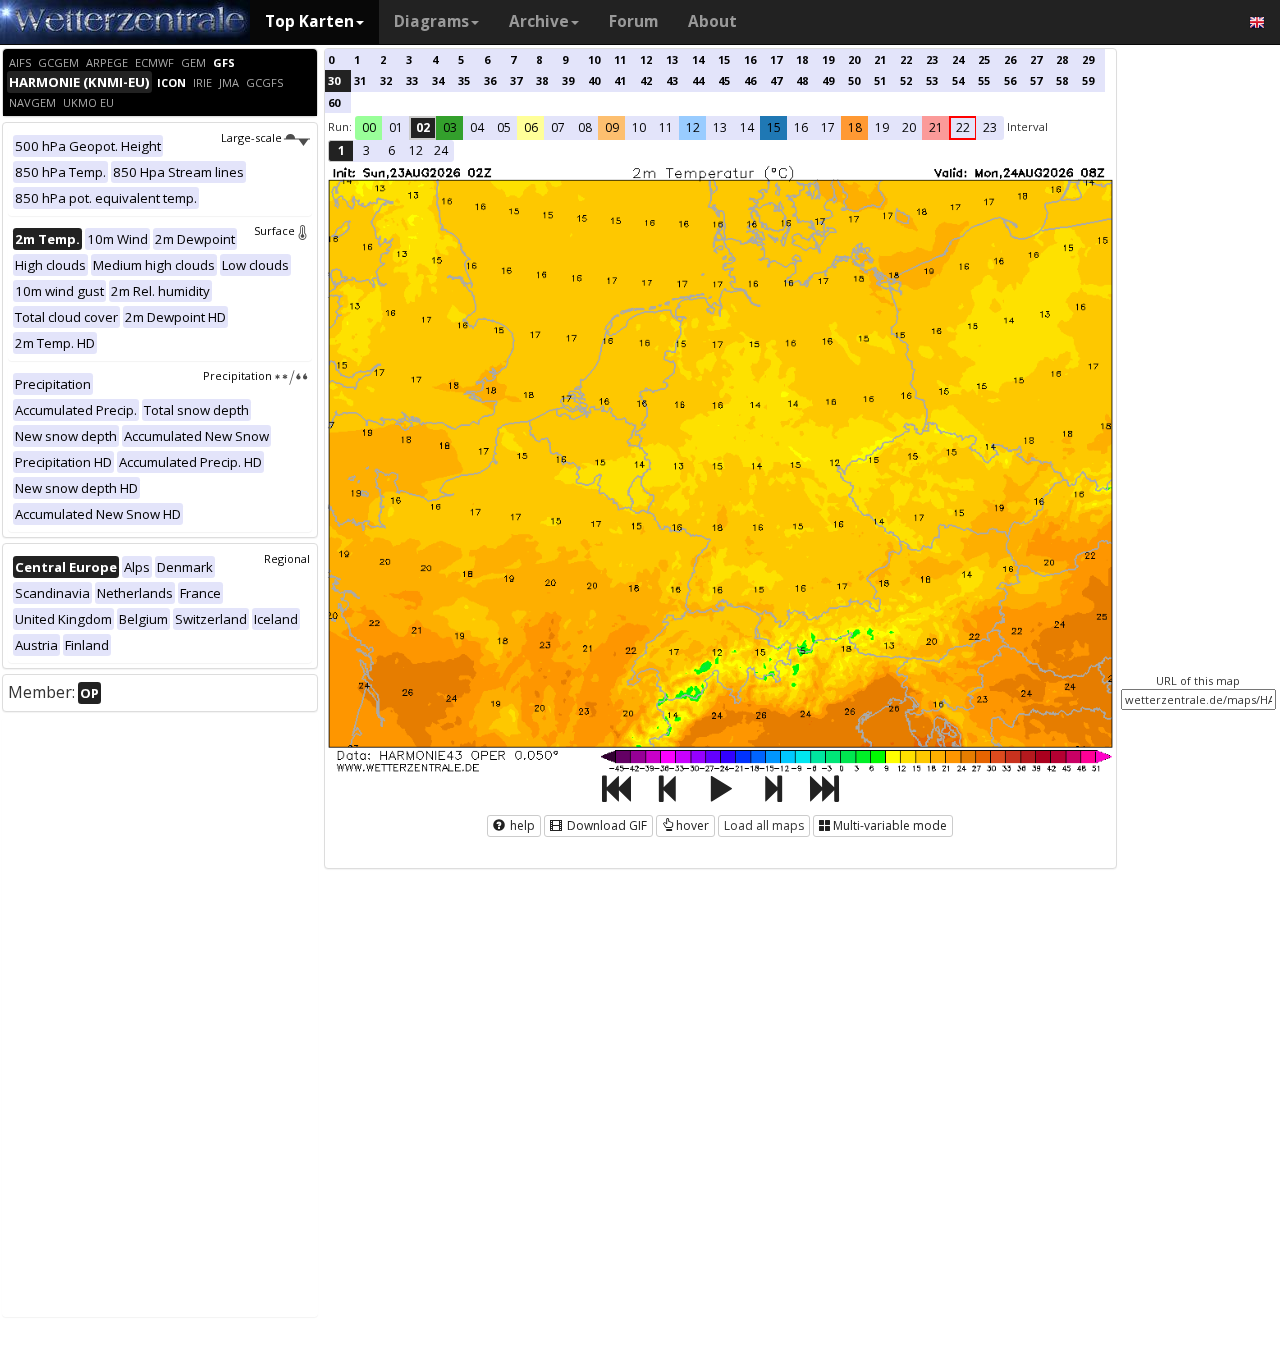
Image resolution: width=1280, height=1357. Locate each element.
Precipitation (237, 375)
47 (776, 80)
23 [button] (990, 127)
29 (1088, 59)
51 (880, 80)
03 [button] (450, 127)
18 (802, 59)
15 (724, 59)
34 (438, 80)
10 (594, 59)
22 (906, 59)
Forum (633, 21)
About (712, 21)
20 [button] (909, 127)
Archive (539, 21)
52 (906, 80)
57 (1036, 80)
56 (1010, 80)
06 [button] (531, 127)
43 (672, 80)
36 (490, 80)
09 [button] (612, 127)
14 (698, 59)
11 (620, 59)
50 (854, 80)
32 (386, 80)
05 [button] (504, 127)
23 (932, 59)
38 (542, 80)
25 (984, 59)
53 (932, 80)
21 (880, 59)
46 (750, 80)
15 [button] (774, 127)
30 (334, 80)
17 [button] (828, 127)
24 (958, 59)
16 (750, 59)
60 (334, 102)
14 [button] (747, 127)
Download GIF (605, 825)
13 (672, 59)
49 (828, 80)
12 (646, 59)
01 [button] (396, 127)
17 (776, 59)
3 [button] (366, 150)
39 (568, 80)
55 (984, 80)
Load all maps (764, 825)
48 (802, 80)
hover (692, 825)
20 (854, 59)
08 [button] (585, 127)
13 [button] (720, 127)
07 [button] (558, 127)
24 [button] (441, 150)
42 (646, 80)
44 (698, 80)
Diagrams (431, 21)
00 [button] (369, 127)
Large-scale (251, 137)
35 (464, 80)
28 (1062, 59)
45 (724, 80)
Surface (274, 230)
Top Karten (309, 21)
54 (958, 80)
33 (412, 80)
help (521, 825)
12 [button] (693, 127)
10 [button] (639, 127)
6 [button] (391, 150)
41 (620, 80)
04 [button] (477, 127)
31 (360, 80)
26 (1010, 59)
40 (594, 80)
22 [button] (963, 127)
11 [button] (666, 127)
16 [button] (801, 127)
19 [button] (882, 127)
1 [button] (341, 150)
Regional (287, 558)
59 (1088, 80)
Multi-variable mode (890, 825)
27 (1036, 59)
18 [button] (855, 127)
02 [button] (423, 127)
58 (1062, 80)
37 (516, 80)
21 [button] (936, 127)
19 (828, 59)
